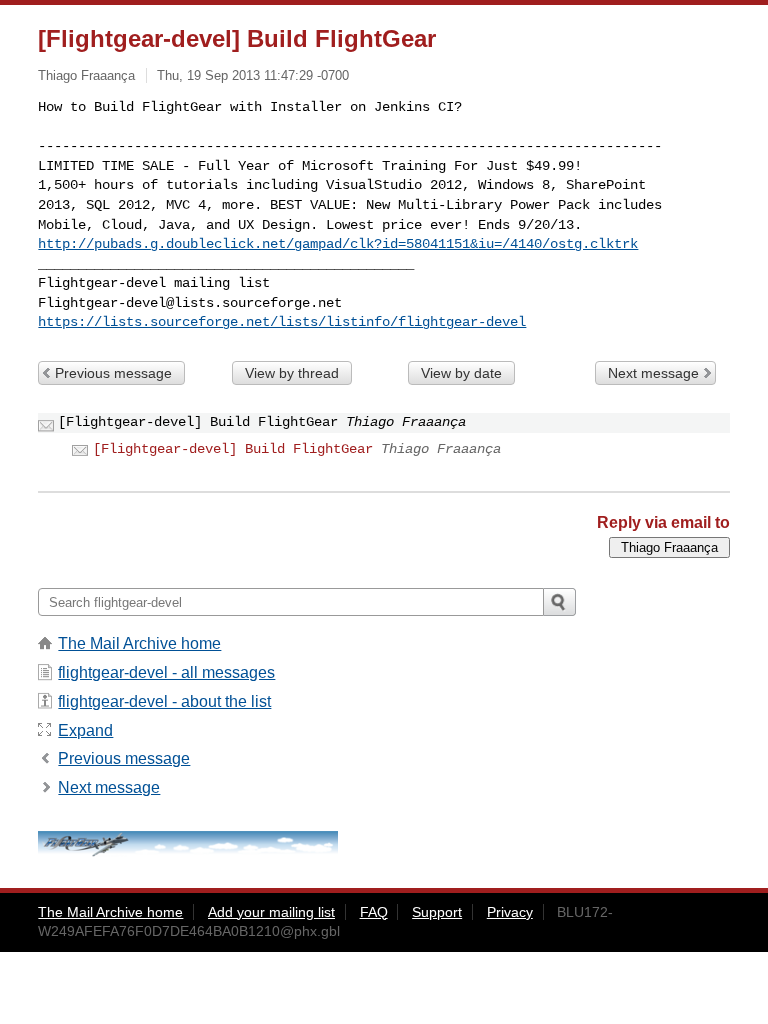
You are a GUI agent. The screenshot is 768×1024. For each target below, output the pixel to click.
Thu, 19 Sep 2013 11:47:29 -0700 (253, 75)
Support (437, 912)
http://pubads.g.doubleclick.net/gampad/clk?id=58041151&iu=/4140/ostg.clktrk (338, 244)
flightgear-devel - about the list (164, 701)
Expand (85, 730)
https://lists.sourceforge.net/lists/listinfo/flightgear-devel (282, 322)
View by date (461, 373)
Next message (653, 373)
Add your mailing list (271, 912)
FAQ (374, 912)
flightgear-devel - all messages (166, 672)
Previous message (113, 373)
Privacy (510, 912)
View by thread (292, 373)
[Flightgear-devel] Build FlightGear (233, 449)
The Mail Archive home (139, 643)
